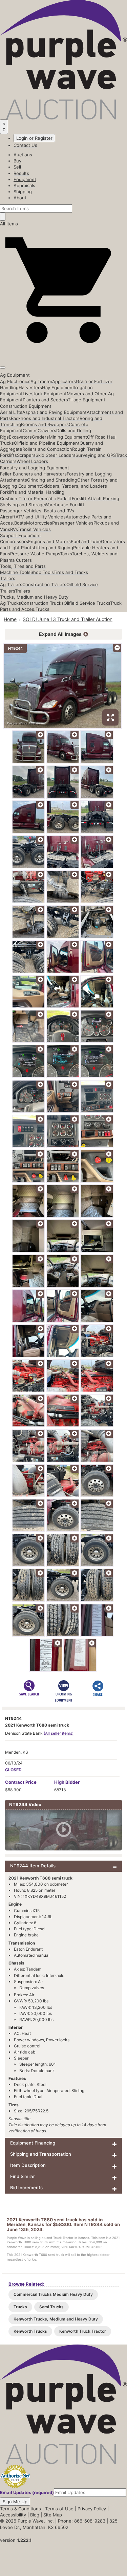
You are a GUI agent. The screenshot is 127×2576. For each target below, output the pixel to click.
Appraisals (24, 185)
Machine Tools (15, 572)
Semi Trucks (51, 2307)
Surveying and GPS (96, 455)
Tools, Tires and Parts (23, 566)
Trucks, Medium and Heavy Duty (34, 597)
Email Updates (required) (27, 2492)
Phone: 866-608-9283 (82, 2521)
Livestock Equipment (45, 394)
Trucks (43, 609)
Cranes (30, 430)
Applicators (64, 381)
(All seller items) (59, 1733)
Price (21, 1782)
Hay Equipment (58, 387)
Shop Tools (42, 572)
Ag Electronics (15, 381)
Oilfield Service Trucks (87, 603)
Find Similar (23, 2176)
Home (10, 619)
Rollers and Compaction (47, 449)
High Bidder (67, 1782)
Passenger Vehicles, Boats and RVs (37, 511)
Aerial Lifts (11, 412)
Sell (17, 167)
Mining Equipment (68, 437)
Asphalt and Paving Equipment (55, 412)
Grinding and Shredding (52, 480)
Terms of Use (59, 2509)
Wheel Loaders (32, 461)
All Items (9, 224)
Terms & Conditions (20, 2509)
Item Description (28, 2165)
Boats (20, 523)
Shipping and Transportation (41, 2154)
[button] (63, 352)
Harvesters (30, 387)
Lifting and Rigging (54, 548)
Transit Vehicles (34, 529)
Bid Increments (26, 2188)
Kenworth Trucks (30, 2331)
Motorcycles (39, 523)
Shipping (23, 192)
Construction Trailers (44, 584)
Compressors (14, 541)
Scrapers (26, 455)
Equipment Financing (33, 2143)
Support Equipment (20, 535)
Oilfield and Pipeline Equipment (47, 443)
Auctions (23, 155)
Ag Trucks (10, 603)
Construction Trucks (42, 603)
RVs (14, 529)
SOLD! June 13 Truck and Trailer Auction (68, 619)
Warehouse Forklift (65, 505)
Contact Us (25, 145)
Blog (35, 2515)
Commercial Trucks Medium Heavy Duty (53, 2294)
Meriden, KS (17, 1752)
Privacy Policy (92, 2509)
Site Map (53, 2515)
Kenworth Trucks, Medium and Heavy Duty (56, 2319)
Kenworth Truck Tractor (83, 2331)
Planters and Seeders (45, 400)
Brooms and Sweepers (45, 424)
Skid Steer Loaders (56, 455)
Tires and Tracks (71, 572)
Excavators (20, 437)
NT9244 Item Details (33, 1866)
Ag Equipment (15, 375)
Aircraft (8, 517)
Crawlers (47, 430)
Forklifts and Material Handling (32, 492)
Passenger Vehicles (73, 523)
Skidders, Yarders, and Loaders (74, 486)
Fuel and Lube (86, 541)
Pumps (53, 554)
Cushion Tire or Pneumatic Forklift (36, 498)
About (20, 198)
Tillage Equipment (87, 400)
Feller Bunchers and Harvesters (33, 474)
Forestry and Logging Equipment (35, 468)
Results (21, 173)
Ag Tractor (41, 381)
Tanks (66, 554)
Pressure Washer (28, 554)
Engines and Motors (49, 541)
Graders (40, 437)
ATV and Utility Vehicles (41, 517)
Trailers (8, 578)
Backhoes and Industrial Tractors (45, 418)
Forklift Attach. (87, 498)
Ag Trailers (11, 584)
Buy (17, 161)
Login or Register (34, 138)
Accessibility (13, 2515)
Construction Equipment (26, 406)
